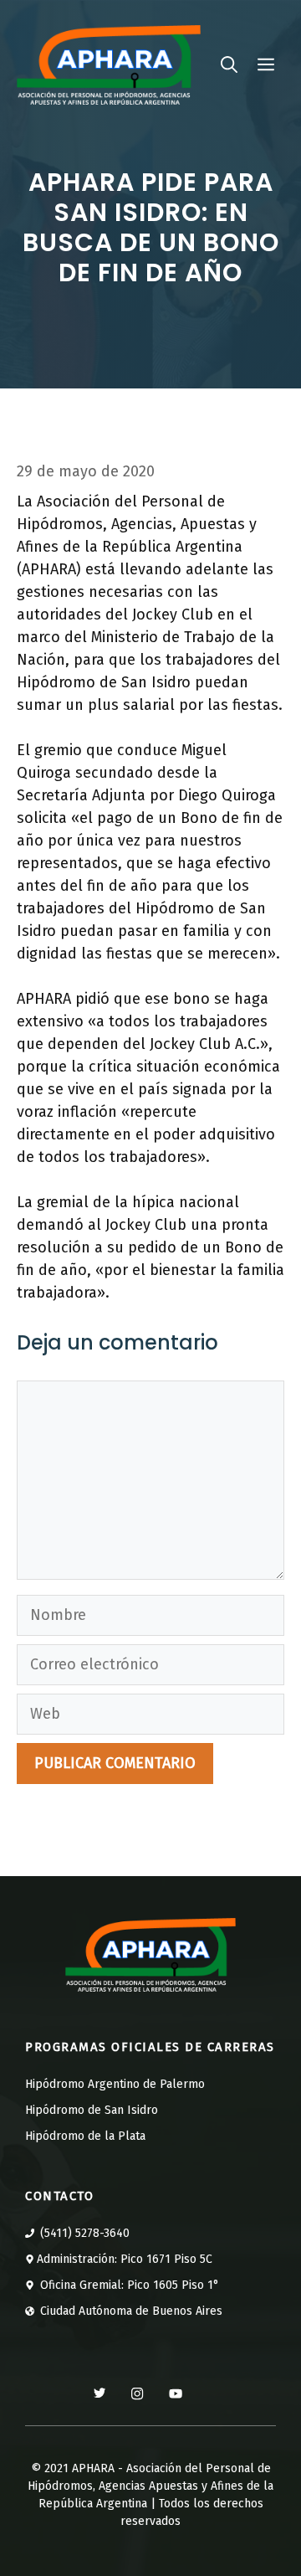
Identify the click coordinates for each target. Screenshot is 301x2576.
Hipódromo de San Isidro (92, 2110)
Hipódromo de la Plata (85, 2136)
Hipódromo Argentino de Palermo (115, 2084)
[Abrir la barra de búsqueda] (229, 64)
